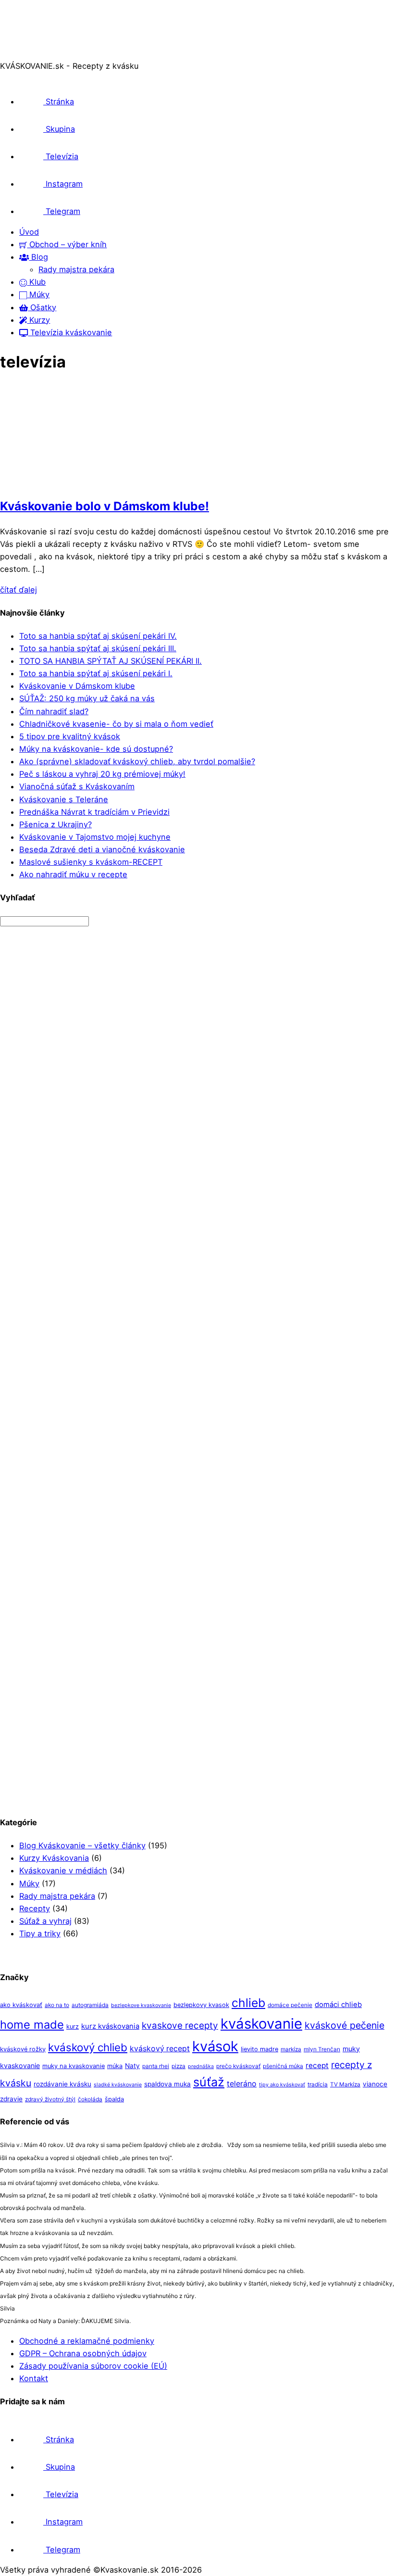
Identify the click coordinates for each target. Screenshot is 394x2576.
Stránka (59, 101)
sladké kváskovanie (118, 2085)
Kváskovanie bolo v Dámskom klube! (105, 506)
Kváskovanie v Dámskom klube (77, 686)
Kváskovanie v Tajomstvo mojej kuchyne (95, 837)
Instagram (63, 184)
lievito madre (259, 2049)
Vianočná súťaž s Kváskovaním (77, 786)
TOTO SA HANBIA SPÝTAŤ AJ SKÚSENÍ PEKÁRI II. (111, 661)
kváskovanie (261, 2024)
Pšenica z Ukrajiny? (55, 824)
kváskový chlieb (88, 2047)
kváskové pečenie (345, 2025)
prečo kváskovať (238, 2066)
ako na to (57, 2005)
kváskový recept (160, 2049)
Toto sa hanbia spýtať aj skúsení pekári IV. (98, 636)
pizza (179, 2066)
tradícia (318, 2084)
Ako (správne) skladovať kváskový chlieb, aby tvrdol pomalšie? (137, 761)
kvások (215, 2046)
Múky (38, 294)
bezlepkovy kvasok (201, 2005)
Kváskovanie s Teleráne (64, 799)
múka (115, 2066)
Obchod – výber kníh (67, 244)
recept (317, 2065)
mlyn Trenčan (322, 2049)
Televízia (61, 156)
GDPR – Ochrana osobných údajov (83, 2353)
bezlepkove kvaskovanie (141, 2005)
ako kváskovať (21, 2005)
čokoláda (90, 2099)
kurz (73, 2027)
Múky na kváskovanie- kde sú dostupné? (96, 749)
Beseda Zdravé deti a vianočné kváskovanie (102, 849)
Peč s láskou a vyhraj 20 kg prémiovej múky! (102, 774)
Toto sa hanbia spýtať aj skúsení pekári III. (98, 648)
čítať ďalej (18, 590)
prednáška (201, 2066)
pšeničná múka (283, 2066)
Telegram (62, 211)
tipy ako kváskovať (282, 2085)
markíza (291, 2049)
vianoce (375, 2084)
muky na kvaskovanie (74, 2066)
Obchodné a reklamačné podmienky (87, 2341)
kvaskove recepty (180, 2026)
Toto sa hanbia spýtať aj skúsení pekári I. (96, 673)
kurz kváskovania (110, 2026)
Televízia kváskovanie (70, 332)
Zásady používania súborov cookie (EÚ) (93, 2366)
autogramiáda (90, 2005)
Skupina (59, 129)
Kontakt (34, 2378)
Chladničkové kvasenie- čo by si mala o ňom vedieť (116, 724)
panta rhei (156, 2066)
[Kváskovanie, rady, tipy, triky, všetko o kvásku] (40, 53)
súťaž (209, 2082)
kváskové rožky (23, 2049)
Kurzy (38, 320)
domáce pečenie (290, 2005)
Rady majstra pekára (76, 269)
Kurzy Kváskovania (54, 1858)
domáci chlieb (338, 2005)
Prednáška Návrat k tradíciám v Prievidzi (94, 812)
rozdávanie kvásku (62, 2084)
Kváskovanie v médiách (63, 1870)
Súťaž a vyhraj (45, 1921)
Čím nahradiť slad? (54, 711)
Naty (132, 2066)
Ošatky (42, 307)
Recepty (35, 1908)
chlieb (248, 2003)
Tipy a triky (40, 1933)
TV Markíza (345, 2084)
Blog (38, 257)
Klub (36, 282)
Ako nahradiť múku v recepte (73, 874)
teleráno (242, 2084)
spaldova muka (167, 2084)
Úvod (29, 232)
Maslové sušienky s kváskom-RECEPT (91, 862)
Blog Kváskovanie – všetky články (82, 1845)
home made (32, 2025)
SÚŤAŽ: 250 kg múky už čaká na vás (87, 698)
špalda (114, 2099)
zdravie (11, 2099)
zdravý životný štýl (50, 2099)
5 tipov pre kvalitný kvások (70, 736)
